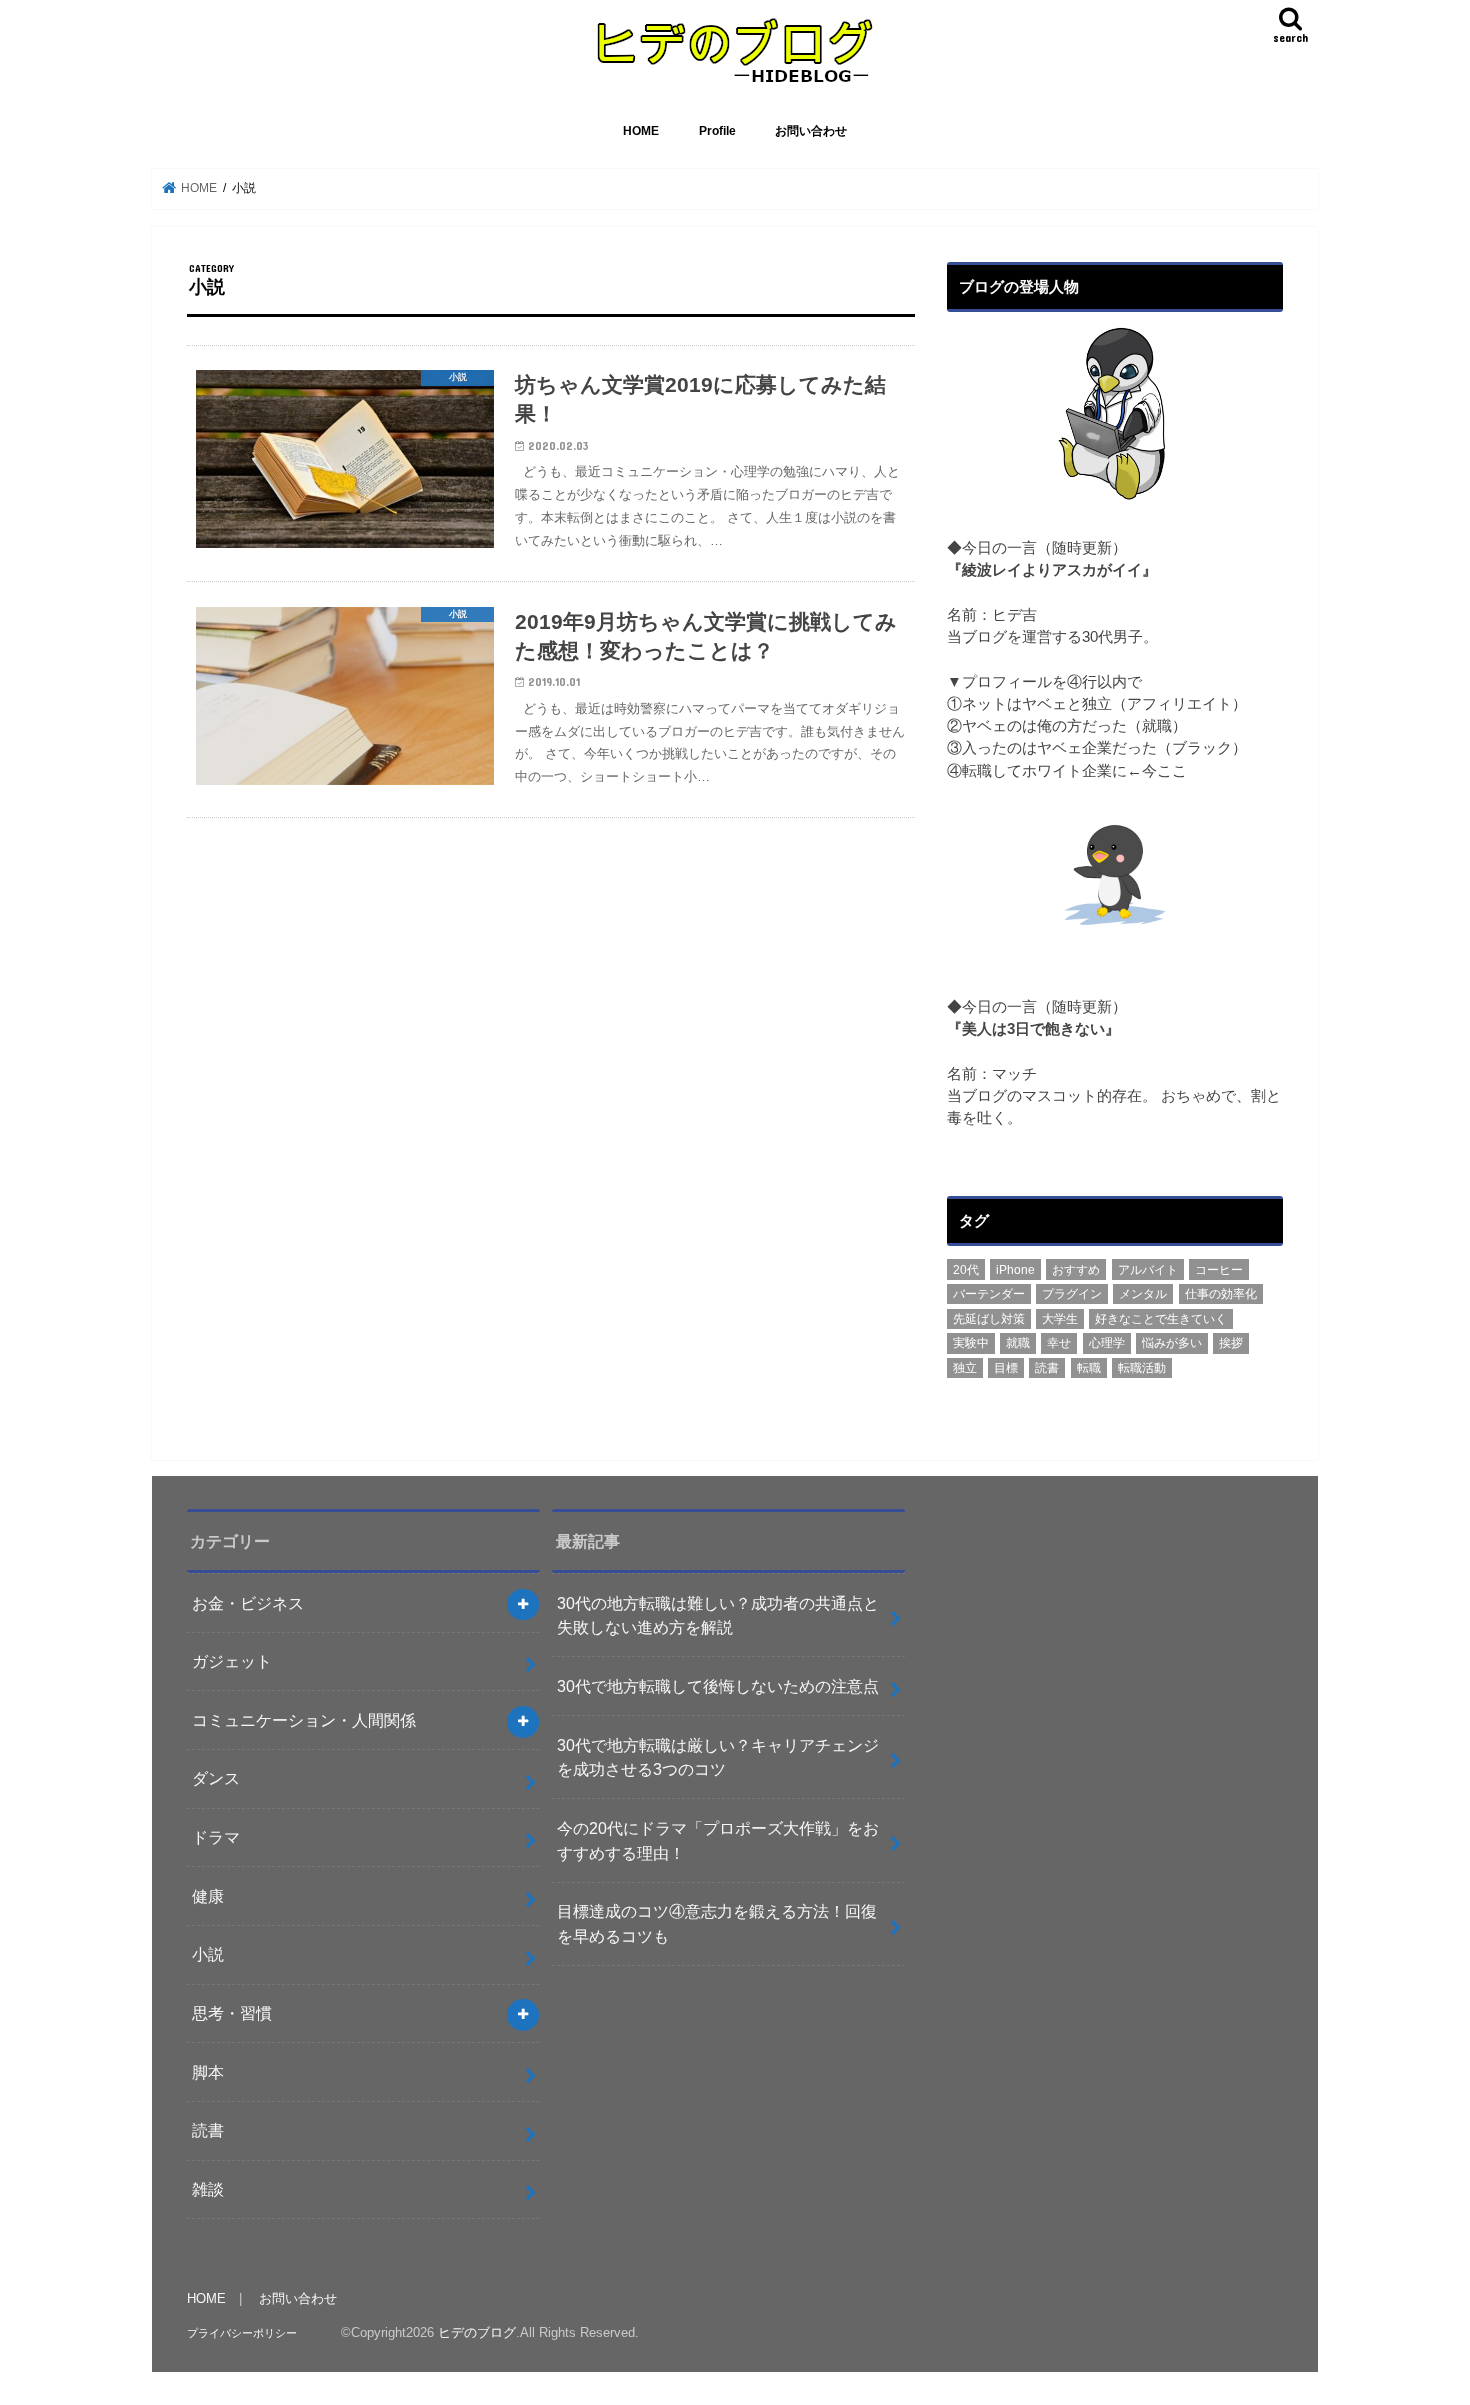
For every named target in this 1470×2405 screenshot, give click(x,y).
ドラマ (216, 1837)
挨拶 (1231, 1343)
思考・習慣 (232, 2013)
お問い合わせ (811, 131)
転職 (1089, 1368)
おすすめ (1076, 1270)
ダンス (216, 1778)
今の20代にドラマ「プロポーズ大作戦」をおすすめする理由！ (718, 1840)
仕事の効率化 (1221, 1294)
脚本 (208, 2072)
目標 (1006, 1368)
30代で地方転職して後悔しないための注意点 (718, 1686)
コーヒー (1219, 1270)
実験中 (971, 1343)
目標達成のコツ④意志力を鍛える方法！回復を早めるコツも (717, 1923)
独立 (965, 1368)
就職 (1018, 1343)
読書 (1047, 1368)
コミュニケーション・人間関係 (304, 1720)
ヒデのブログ (477, 2332)
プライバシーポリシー (242, 2333)
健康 (208, 1896)
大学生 (1060, 1319)
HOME (641, 131)
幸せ (1059, 1343)
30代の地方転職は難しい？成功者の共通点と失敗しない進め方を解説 (718, 1615)
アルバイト (1148, 1270)
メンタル (1143, 1294)
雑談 (208, 2189)
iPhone (1015, 1270)
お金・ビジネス (248, 1603)
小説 (208, 1954)
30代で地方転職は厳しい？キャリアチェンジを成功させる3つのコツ (718, 1757)
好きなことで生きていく (1161, 1319)
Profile (717, 131)
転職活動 (1142, 1368)
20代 (966, 1270)
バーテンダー (989, 1294)
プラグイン (1072, 1294)
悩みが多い (1172, 1343)
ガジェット (232, 1661)
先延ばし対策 (989, 1319)
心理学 (1107, 1343)
